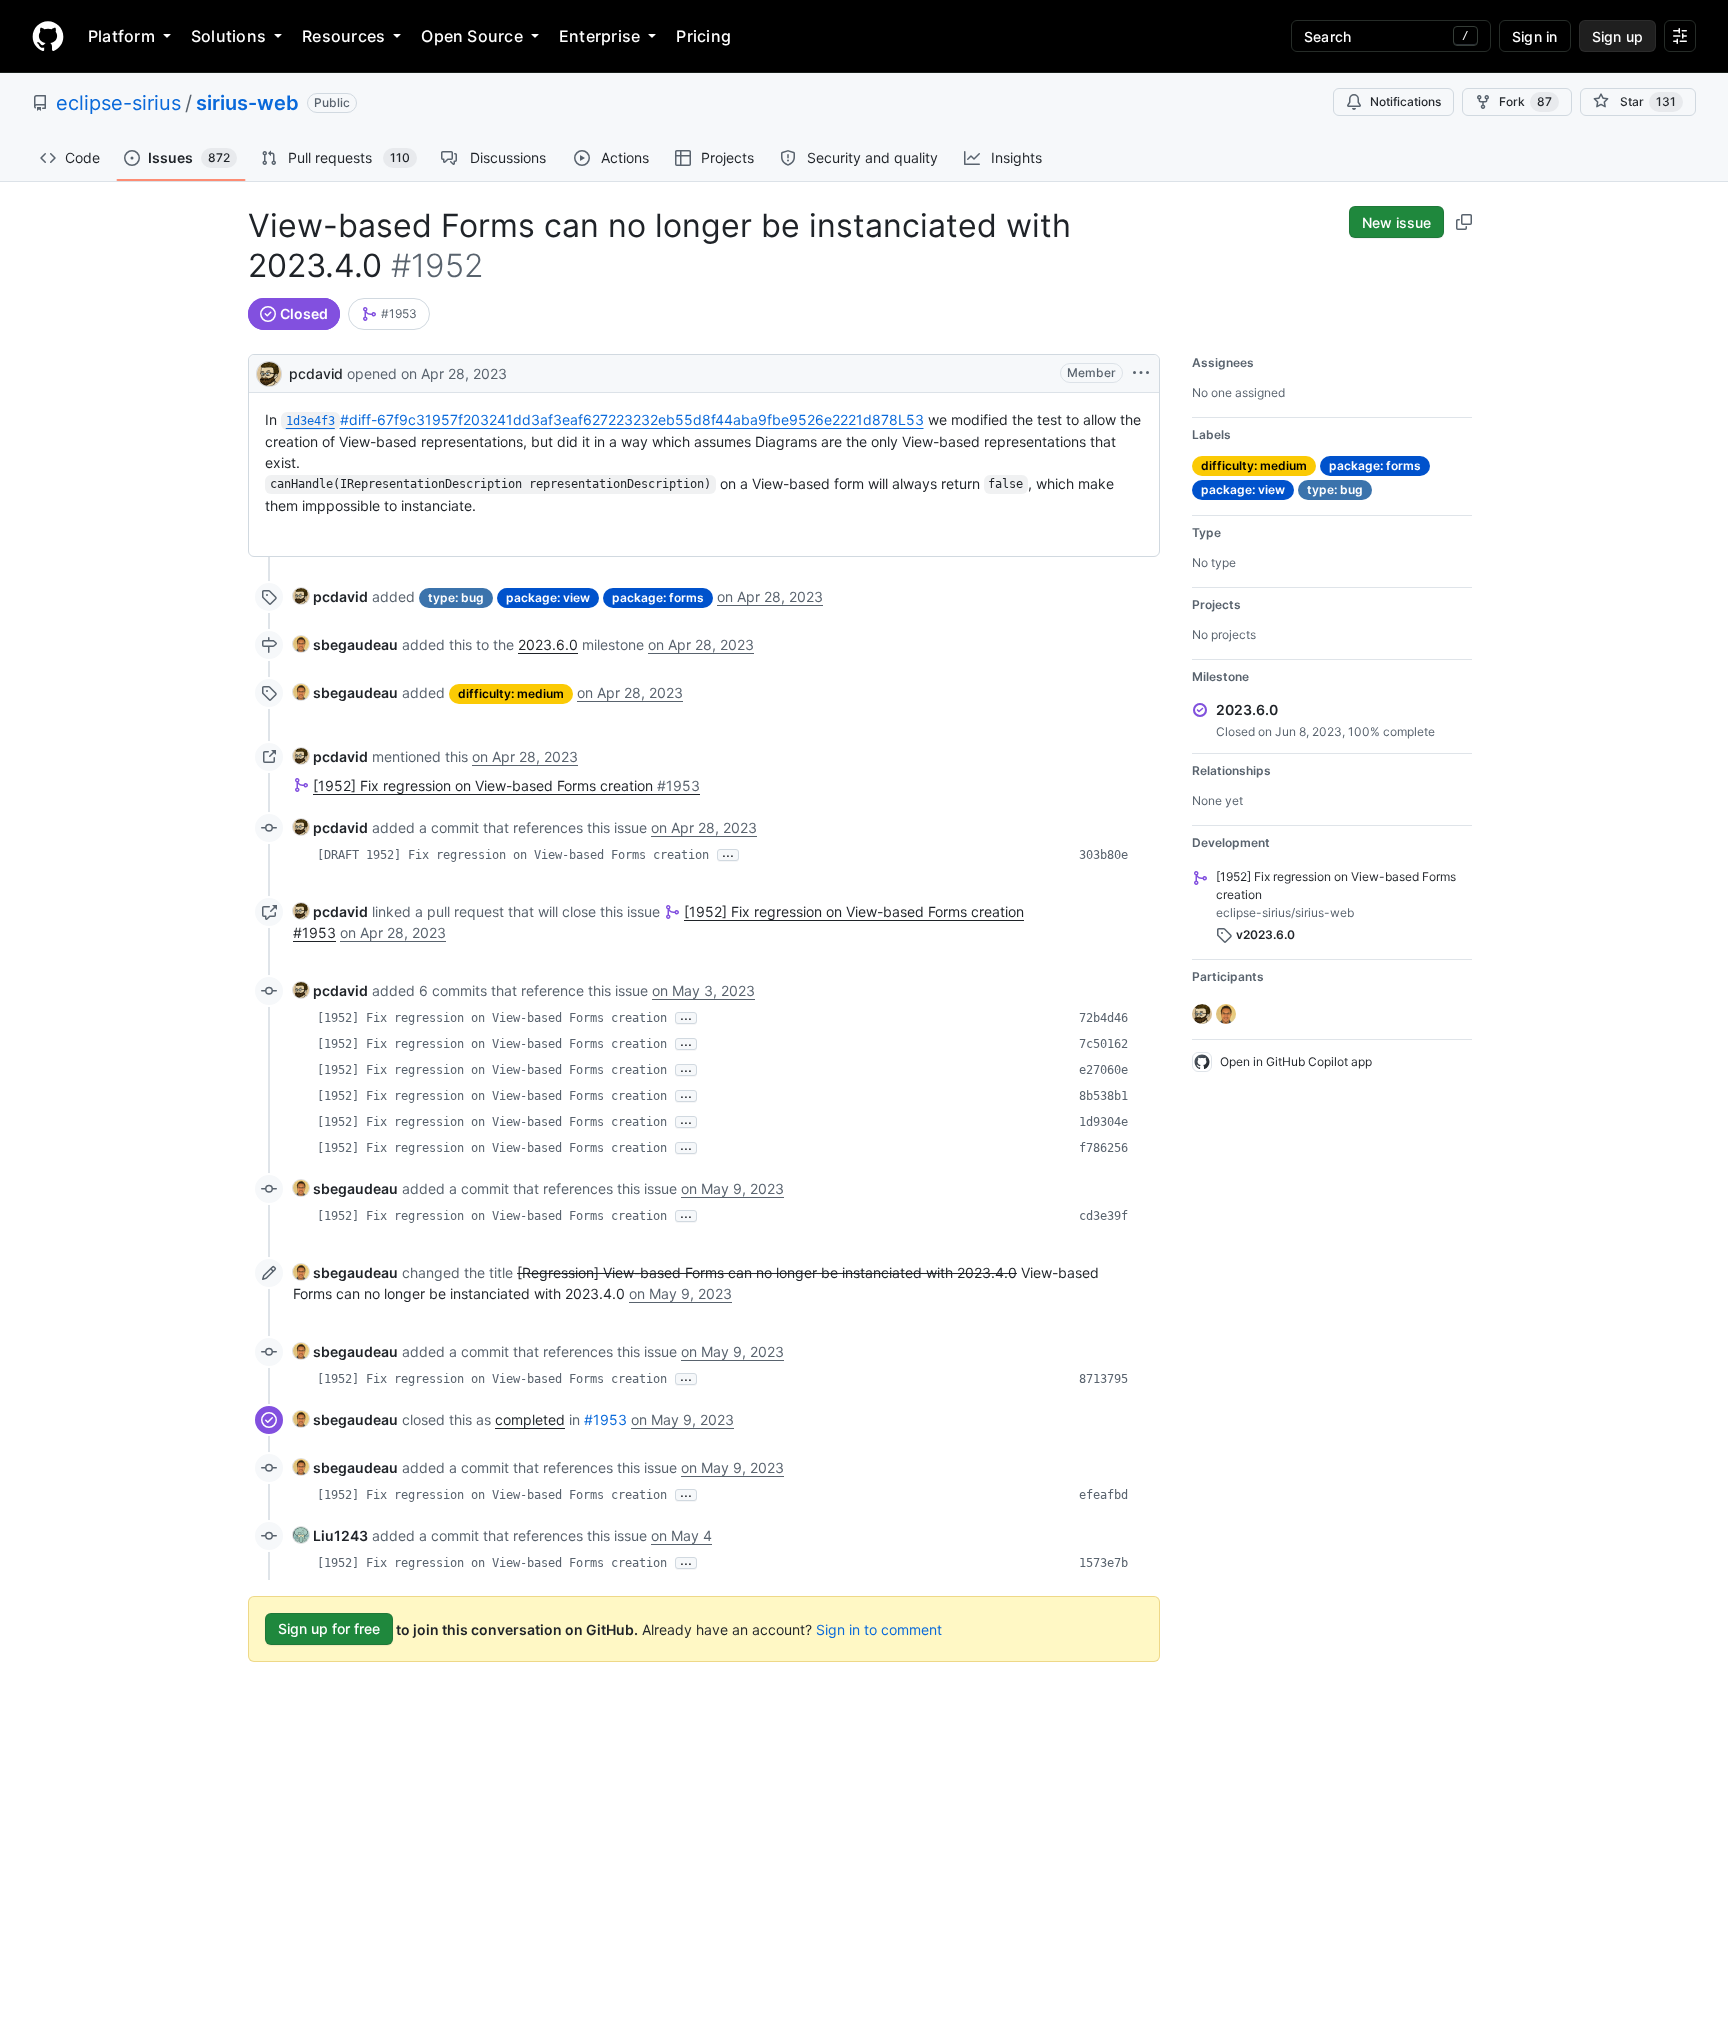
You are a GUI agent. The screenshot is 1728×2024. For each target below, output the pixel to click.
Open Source (472, 36)
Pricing (703, 36)
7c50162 (1103, 1044)
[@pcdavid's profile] (269, 371)
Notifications (1405, 101)
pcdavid (316, 373)
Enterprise (599, 36)
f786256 (1103, 1148)
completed (530, 1419)
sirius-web (247, 103)
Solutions (228, 36)
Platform (121, 36)
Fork (1525, 101)
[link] (389, 314)
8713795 (1103, 1379)
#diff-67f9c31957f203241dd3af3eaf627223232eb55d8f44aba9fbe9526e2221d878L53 (605, 419)
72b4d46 (1103, 1018)
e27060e (1103, 1070)
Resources (343, 36)
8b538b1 (1103, 1096)
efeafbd (1103, 1495)
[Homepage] (48, 36)
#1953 (605, 1419)
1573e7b (1103, 1563)
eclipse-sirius (118, 103)
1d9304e (1103, 1122)
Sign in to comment (879, 1628)
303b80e (1103, 855)
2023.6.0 (548, 644)
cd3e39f (1103, 1216)
